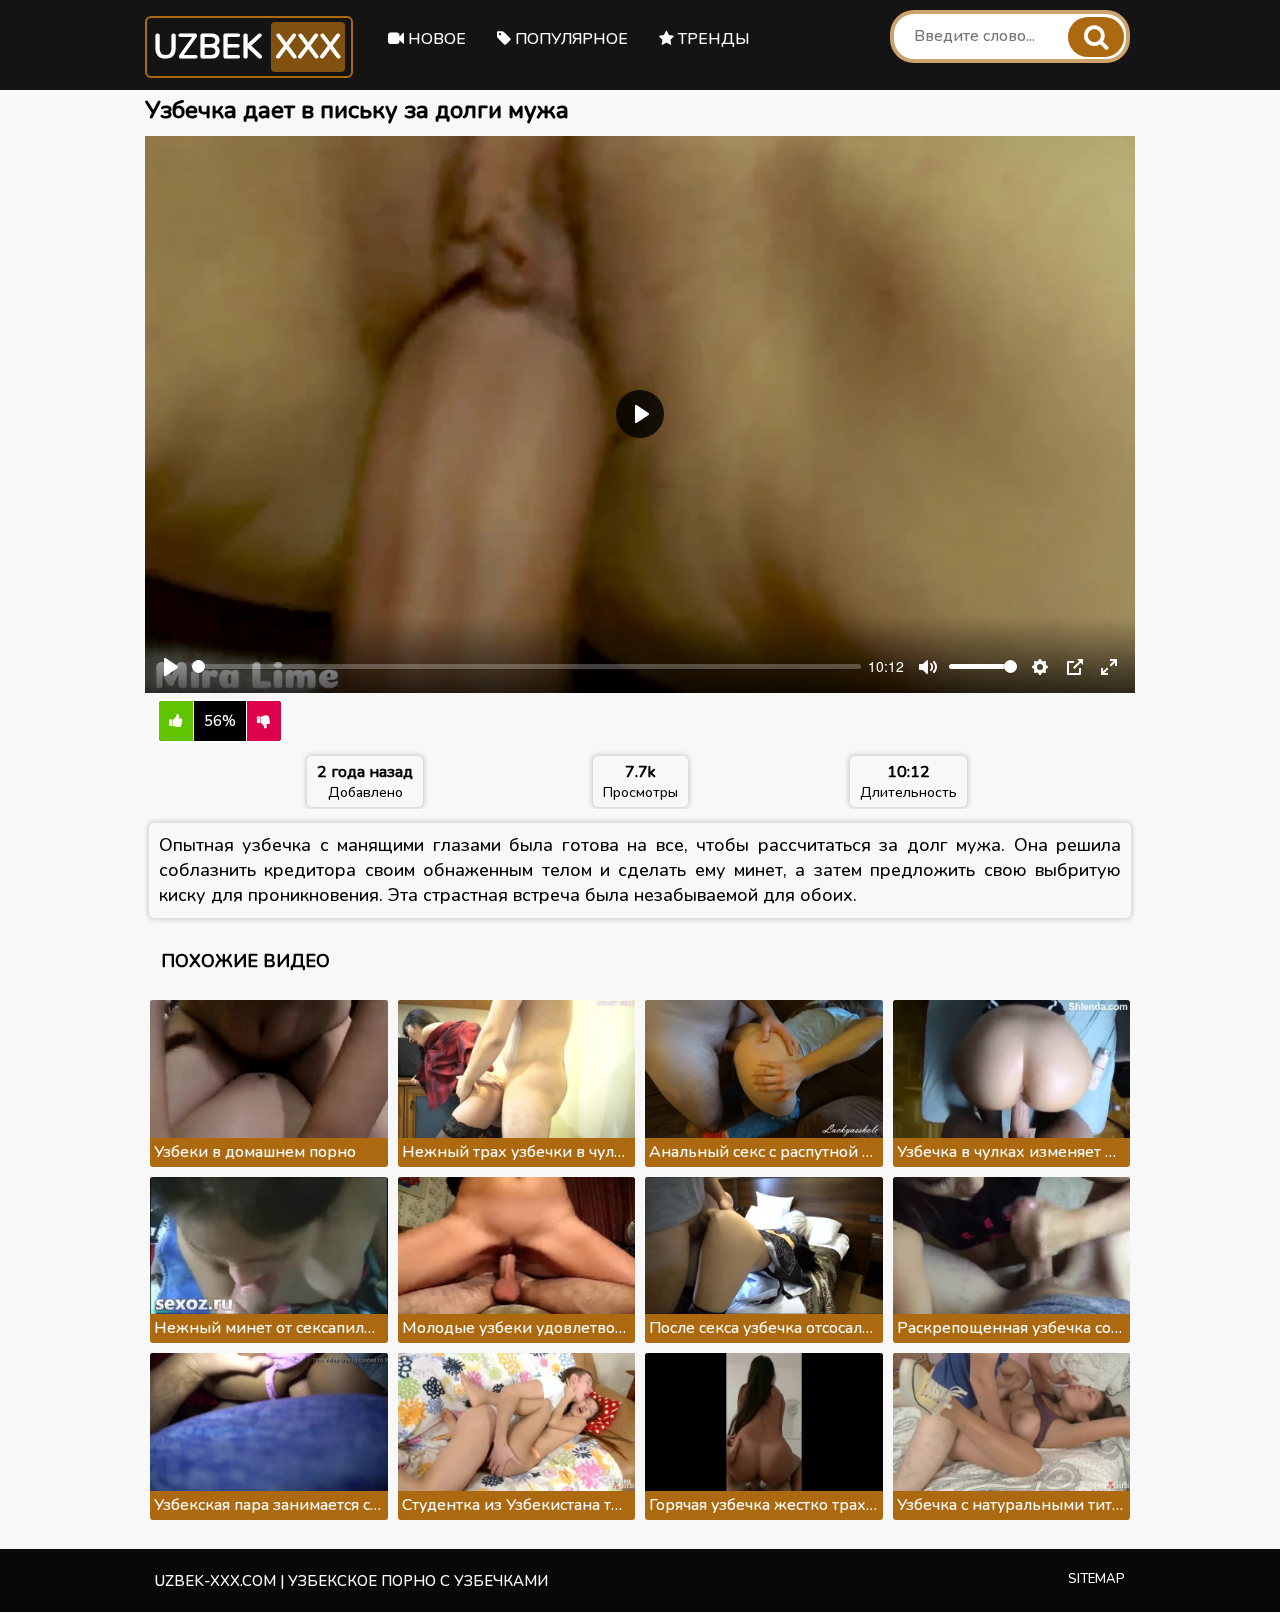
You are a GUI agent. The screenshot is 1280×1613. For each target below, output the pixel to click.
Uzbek (247, 47)
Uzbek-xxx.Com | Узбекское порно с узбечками (351, 1581)
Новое (435, 39)
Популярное (569, 39)
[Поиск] (1096, 37)
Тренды (712, 39)
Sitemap (1096, 1579)
